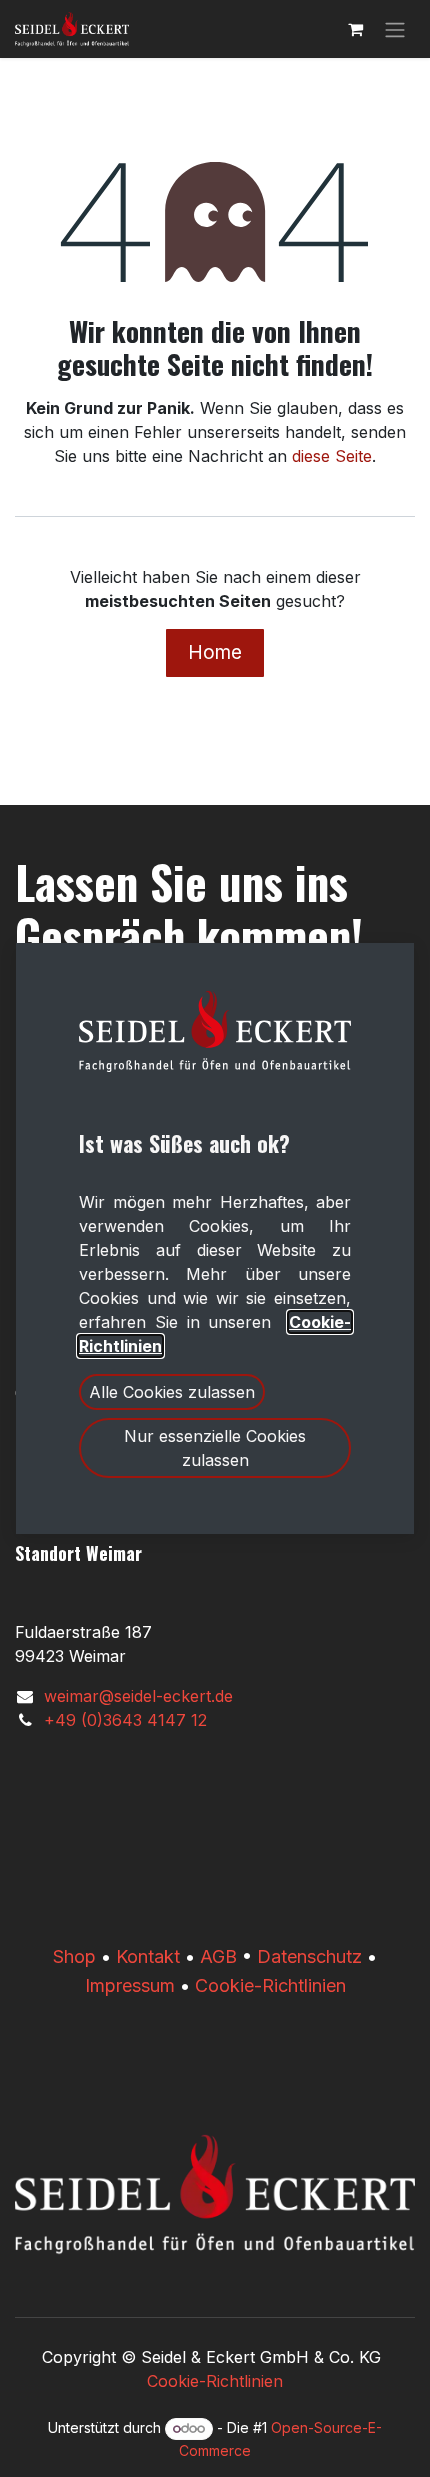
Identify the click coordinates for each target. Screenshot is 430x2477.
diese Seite (332, 456)
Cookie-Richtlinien (270, 1985)
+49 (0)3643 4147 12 (125, 1720)
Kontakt (148, 1956)
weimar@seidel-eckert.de (138, 1696)
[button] (172, 1392)
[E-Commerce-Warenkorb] (355, 29)
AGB (218, 1956)
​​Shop (74, 1956)
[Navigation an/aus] (395, 29)
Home (215, 652)
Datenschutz (309, 1956)
